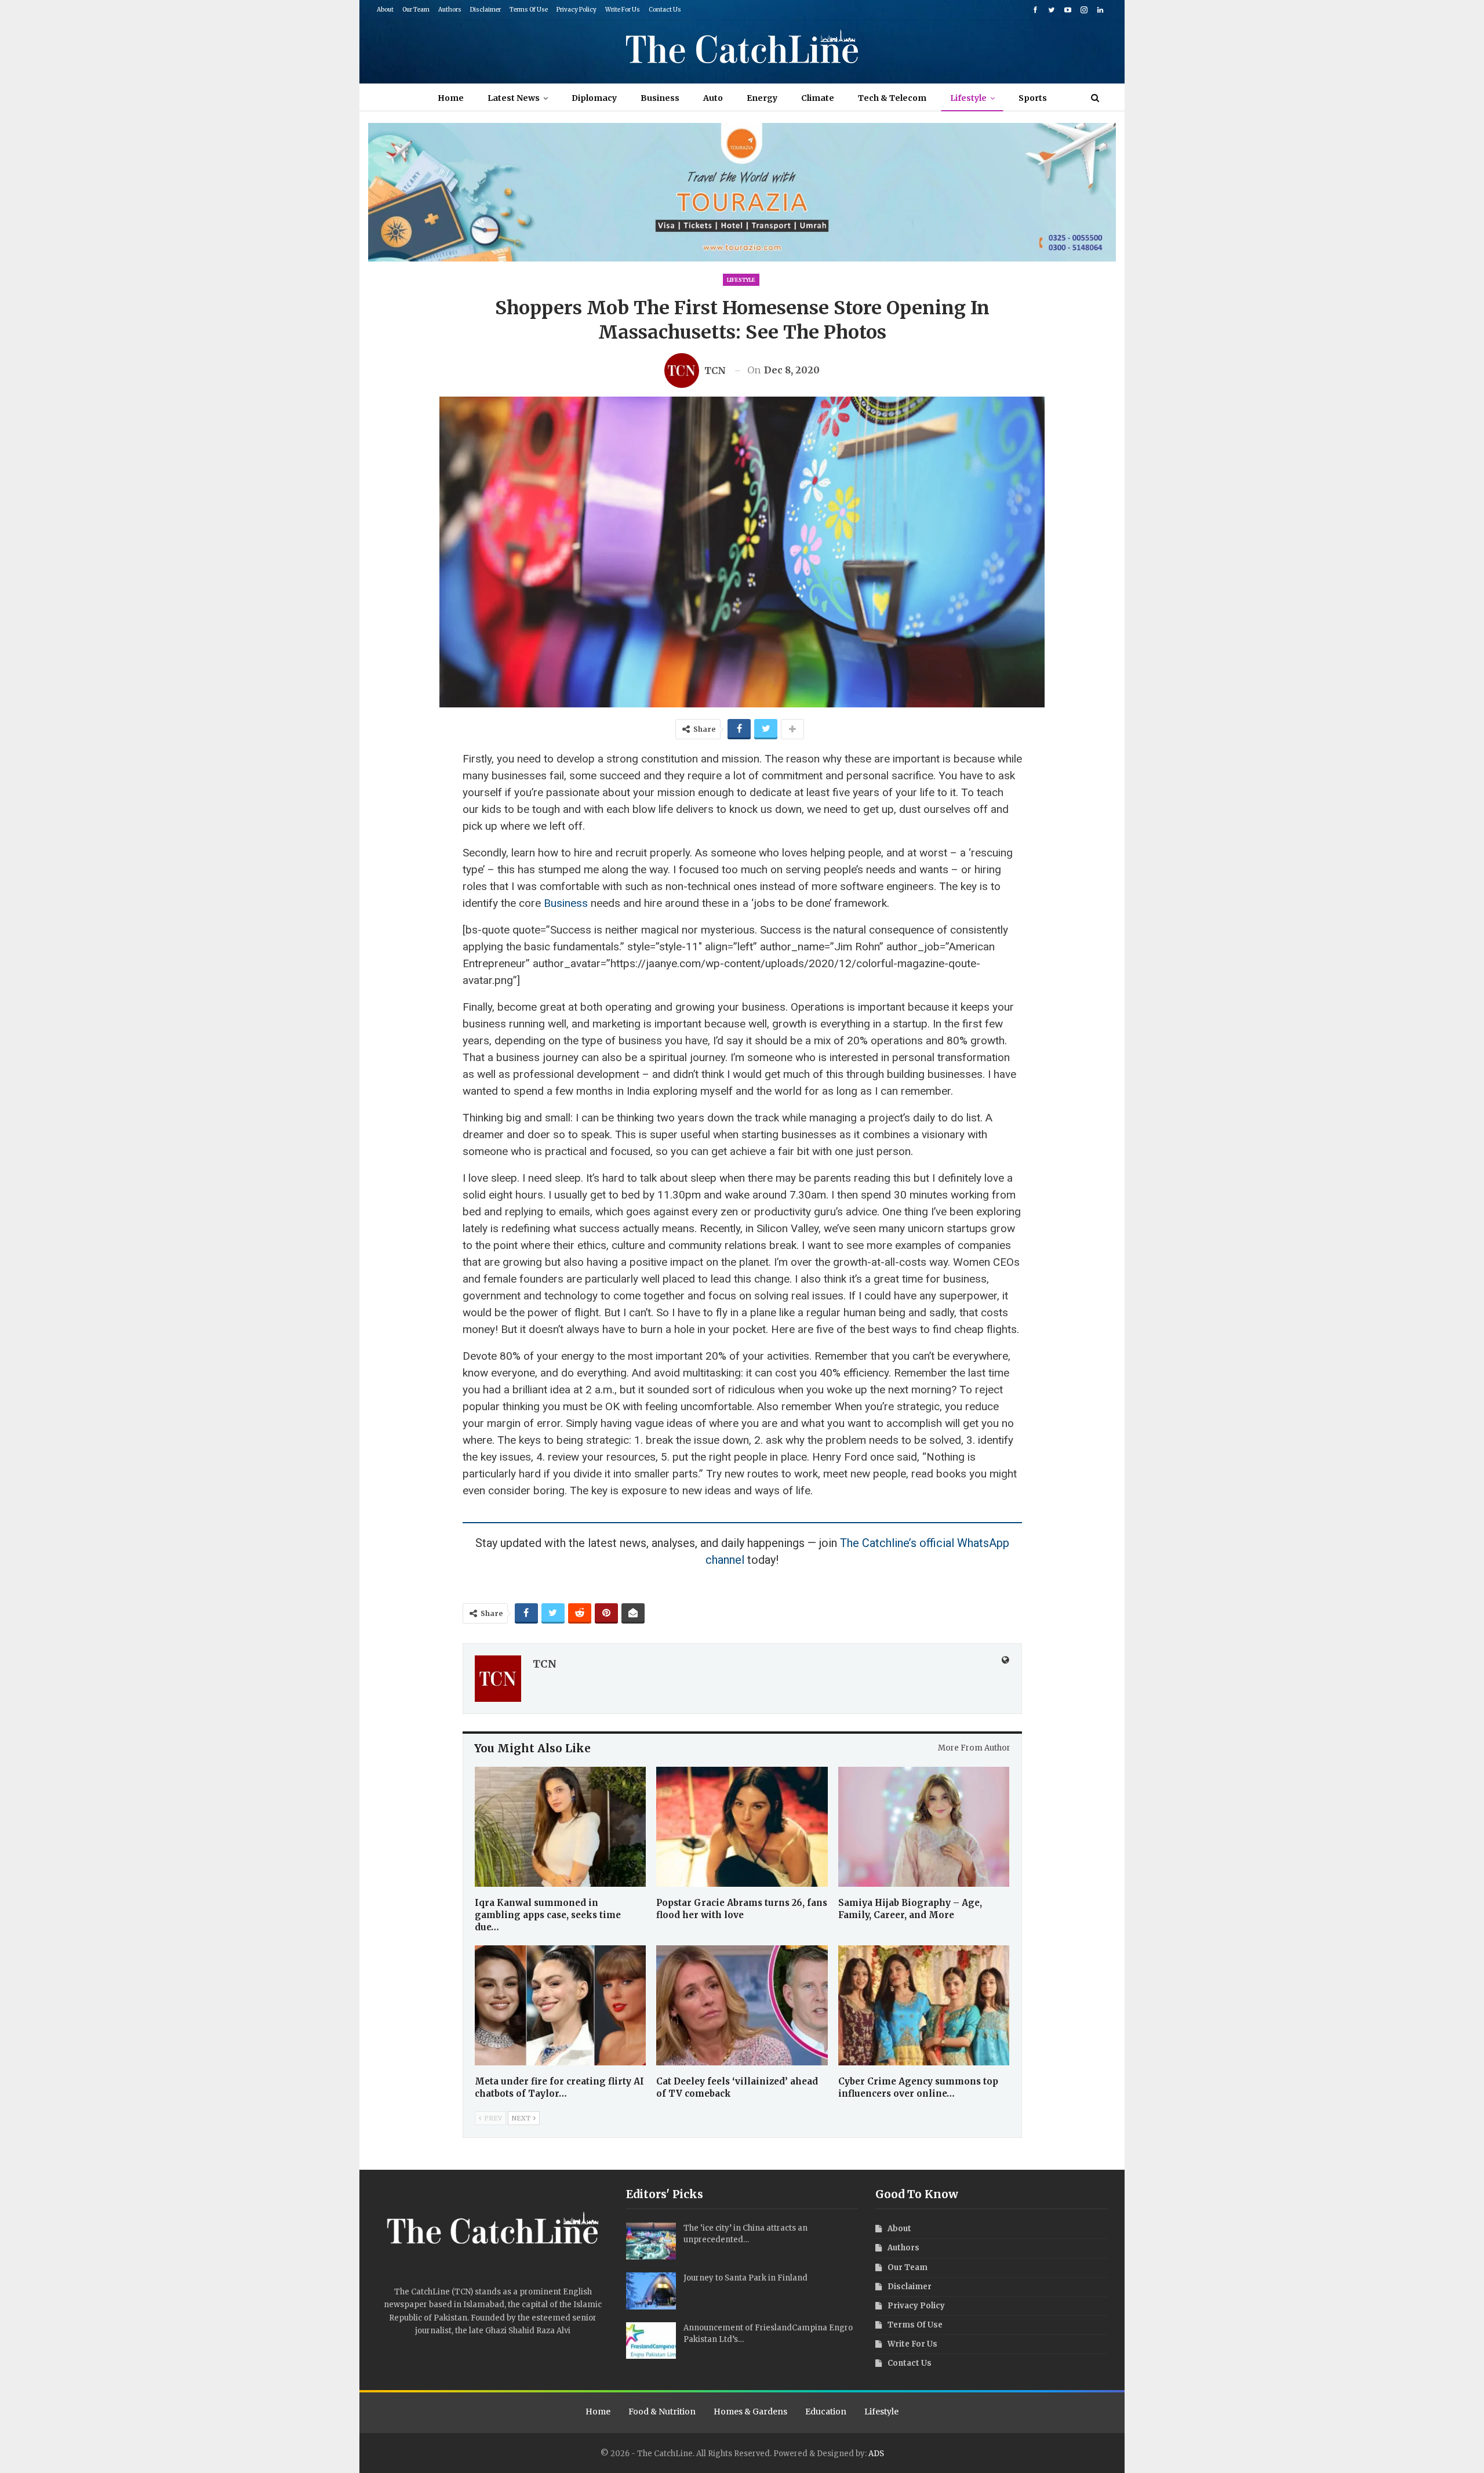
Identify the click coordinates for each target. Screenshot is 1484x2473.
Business (660, 98)
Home (451, 98)
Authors (450, 10)
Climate (818, 98)
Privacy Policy (576, 10)
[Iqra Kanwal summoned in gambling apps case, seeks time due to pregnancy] (561, 1827)
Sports (1033, 98)
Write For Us (623, 10)
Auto (713, 98)
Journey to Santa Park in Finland (745, 2278)
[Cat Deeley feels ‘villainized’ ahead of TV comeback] (742, 2005)
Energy (762, 98)
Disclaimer (485, 10)
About (385, 10)
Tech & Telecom (892, 98)
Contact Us (665, 10)
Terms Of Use (529, 10)
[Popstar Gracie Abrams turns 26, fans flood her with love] (742, 1827)
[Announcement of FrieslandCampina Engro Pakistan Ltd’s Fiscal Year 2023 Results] (651, 2341)
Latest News (514, 98)
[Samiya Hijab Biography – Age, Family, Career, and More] (924, 1827)
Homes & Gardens (750, 2412)
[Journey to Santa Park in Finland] (651, 2291)
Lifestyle (968, 98)
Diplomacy (594, 98)
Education (826, 2412)
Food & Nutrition (662, 2412)
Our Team (416, 10)
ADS (876, 2454)
